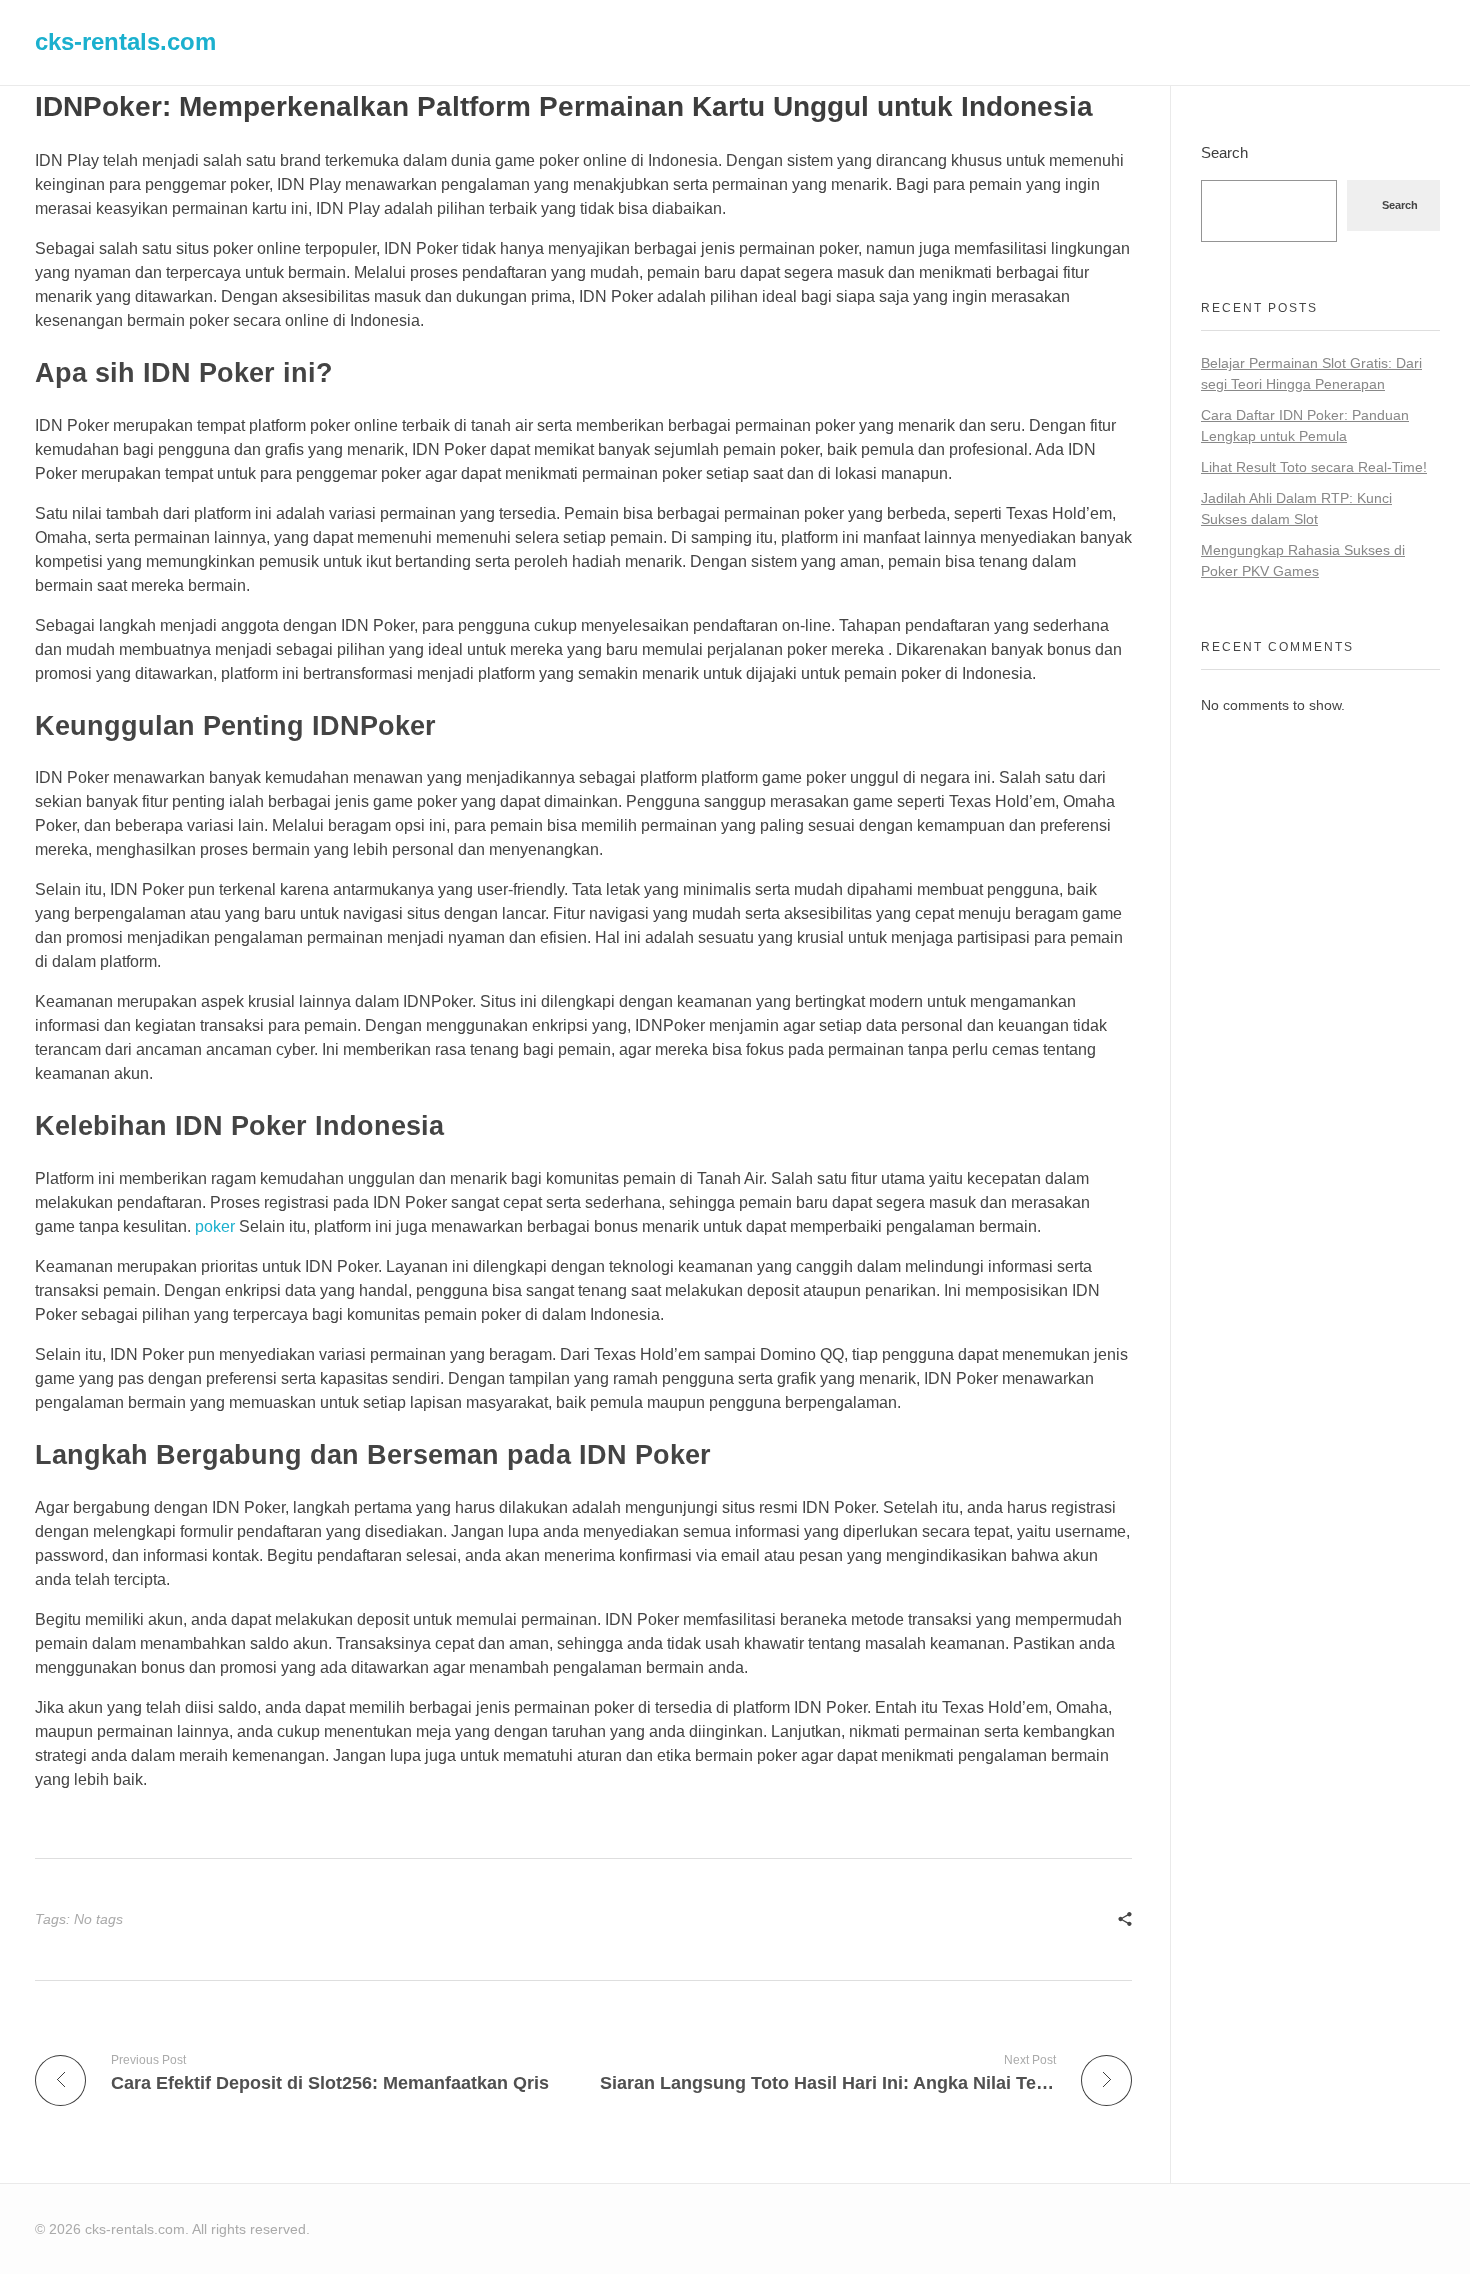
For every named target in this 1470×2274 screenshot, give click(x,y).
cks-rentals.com (125, 41)
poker (215, 1226)
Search (1224, 152)
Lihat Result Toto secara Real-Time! (1314, 467)
